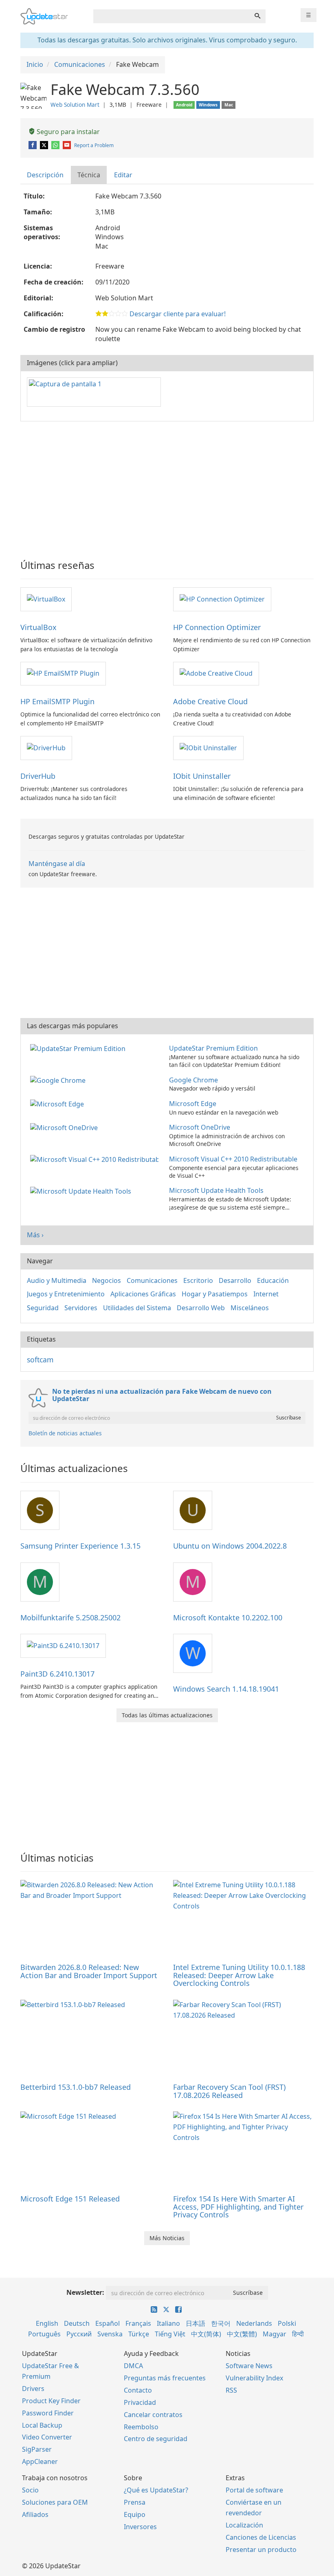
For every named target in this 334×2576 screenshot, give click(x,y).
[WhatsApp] (56, 145)
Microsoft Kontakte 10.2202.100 (228, 1617)
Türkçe (139, 2334)
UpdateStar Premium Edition (213, 1048)
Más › (35, 1235)
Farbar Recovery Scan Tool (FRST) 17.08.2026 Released (229, 2091)
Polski (287, 2323)
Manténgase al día (57, 864)
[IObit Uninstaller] (208, 747)
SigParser (37, 2449)
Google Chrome (193, 1080)
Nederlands (254, 2323)
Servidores (81, 1308)
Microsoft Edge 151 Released (70, 2199)
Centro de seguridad (156, 2439)
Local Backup (42, 2425)
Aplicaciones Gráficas (143, 1294)
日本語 (196, 2323)
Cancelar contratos (153, 2415)
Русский (79, 2334)
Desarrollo (235, 1280)
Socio (30, 2490)
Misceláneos (250, 1308)
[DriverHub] (46, 747)
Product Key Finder (51, 2401)
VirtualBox (38, 627)
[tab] (46, 175)
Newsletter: (85, 2292)
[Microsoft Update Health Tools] (82, 1190)
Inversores (140, 2527)
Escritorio (198, 1280)
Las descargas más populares (73, 1026)
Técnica (89, 175)
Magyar (275, 2334)
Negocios (107, 1280)
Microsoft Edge (193, 1104)
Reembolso (141, 2427)
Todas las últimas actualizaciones (167, 1715)
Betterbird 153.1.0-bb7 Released (76, 2087)
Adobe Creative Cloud (210, 701)
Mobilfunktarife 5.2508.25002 (70, 1617)
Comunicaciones (152, 1280)
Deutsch (77, 2323)
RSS (231, 2390)
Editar (123, 175)
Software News (249, 2366)
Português (44, 2334)
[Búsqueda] (257, 16)
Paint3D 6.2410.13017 (57, 1674)
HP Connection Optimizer (217, 627)
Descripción (45, 175)
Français (138, 2323)
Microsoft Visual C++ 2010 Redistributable (233, 1159)
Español (108, 2323)
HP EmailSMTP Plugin (57, 701)
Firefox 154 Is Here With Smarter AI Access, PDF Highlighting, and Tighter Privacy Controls (238, 2207)
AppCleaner (40, 2461)
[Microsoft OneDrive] (66, 1127)
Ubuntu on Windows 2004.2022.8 (230, 1546)
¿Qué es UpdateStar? (156, 2490)
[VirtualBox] (46, 599)
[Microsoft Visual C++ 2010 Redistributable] (96, 1159)
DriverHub (38, 776)
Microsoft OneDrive (200, 1127)
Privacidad (140, 2402)
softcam (40, 1360)
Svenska (110, 2334)
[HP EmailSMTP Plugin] (63, 673)
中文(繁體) (242, 2334)
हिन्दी (298, 2334)
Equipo (135, 2514)
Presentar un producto (261, 2550)
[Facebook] (33, 145)
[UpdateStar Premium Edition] (79, 1048)
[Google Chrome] (59, 1080)
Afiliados (35, 2514)
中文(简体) (206, 2334)
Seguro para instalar (67, 132)
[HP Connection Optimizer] (222, 599)
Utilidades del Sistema (137, 1308)
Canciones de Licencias (261, 2537)
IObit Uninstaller (202, 776)
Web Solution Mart (75, 105)
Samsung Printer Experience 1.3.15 (80, 1546)
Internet (266, 1294)
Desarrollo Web (201, 1308)
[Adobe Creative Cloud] (216, 673)
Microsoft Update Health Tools (216, 1190)
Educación (273, 1280)
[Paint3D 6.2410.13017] (63, 1645)
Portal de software (254, 2490)
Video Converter (47, 2437)
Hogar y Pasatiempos (215, 1294)
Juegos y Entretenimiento (66, 1294)
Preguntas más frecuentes (165, 2378)
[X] (45, 145)
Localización (244, 2525)
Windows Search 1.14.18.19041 (226, 1689)
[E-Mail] (67, 145)
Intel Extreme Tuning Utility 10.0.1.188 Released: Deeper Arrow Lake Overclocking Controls (239, 1975)
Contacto (138, 2390)
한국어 (221, 2323)
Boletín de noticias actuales (65, 1433)
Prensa (135, 2502)
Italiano (168, 2323)
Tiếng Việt (170, 2334)
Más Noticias (167, 2238)
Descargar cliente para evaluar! (178, 314)
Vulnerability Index (254, 2378)
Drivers (33, 2389)
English (47, 2323)
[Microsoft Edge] (59, 1104)
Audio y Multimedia (57, 1280)
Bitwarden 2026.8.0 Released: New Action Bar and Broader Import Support (89, 1971)
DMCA (133, 2366)
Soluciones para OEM (55, 2502)
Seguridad (43, 1308)
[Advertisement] (167, 487)
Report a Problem (94, 145)
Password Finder (48, 2413)
